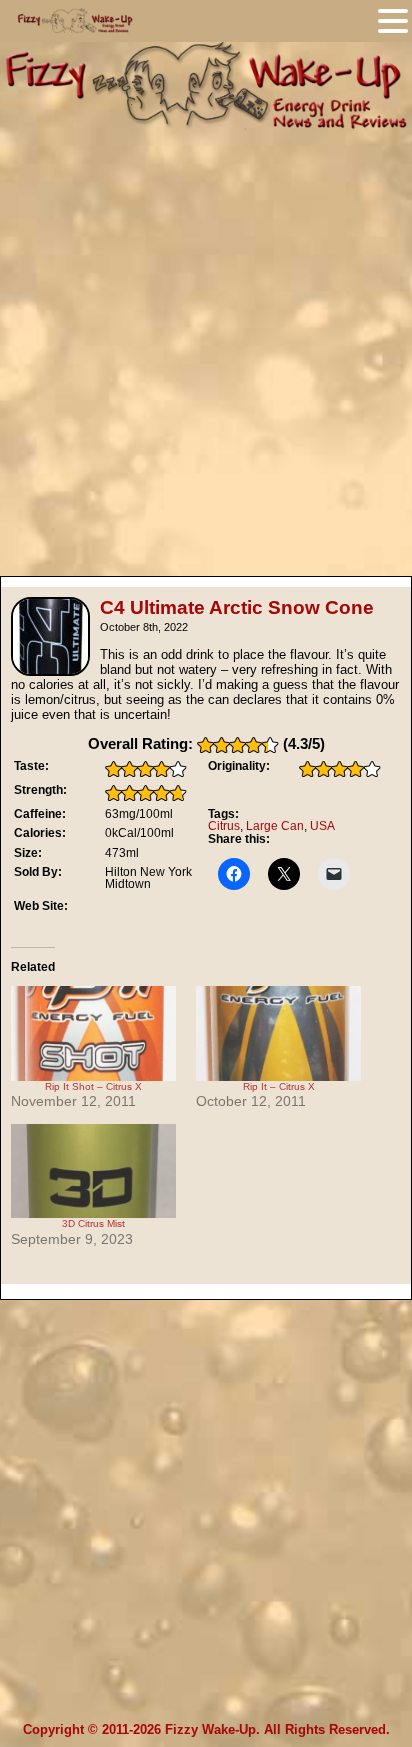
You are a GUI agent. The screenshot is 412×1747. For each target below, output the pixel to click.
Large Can (275, 826)
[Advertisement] (206, 345)
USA (322, 826)
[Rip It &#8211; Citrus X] (278, 1033)
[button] (393, 20)
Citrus (224, 826)
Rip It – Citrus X (279, 1086)
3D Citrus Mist (93, 1223)
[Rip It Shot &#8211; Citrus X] (93, 1033)
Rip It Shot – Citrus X (93, 1086)
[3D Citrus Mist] (93, 1171)
